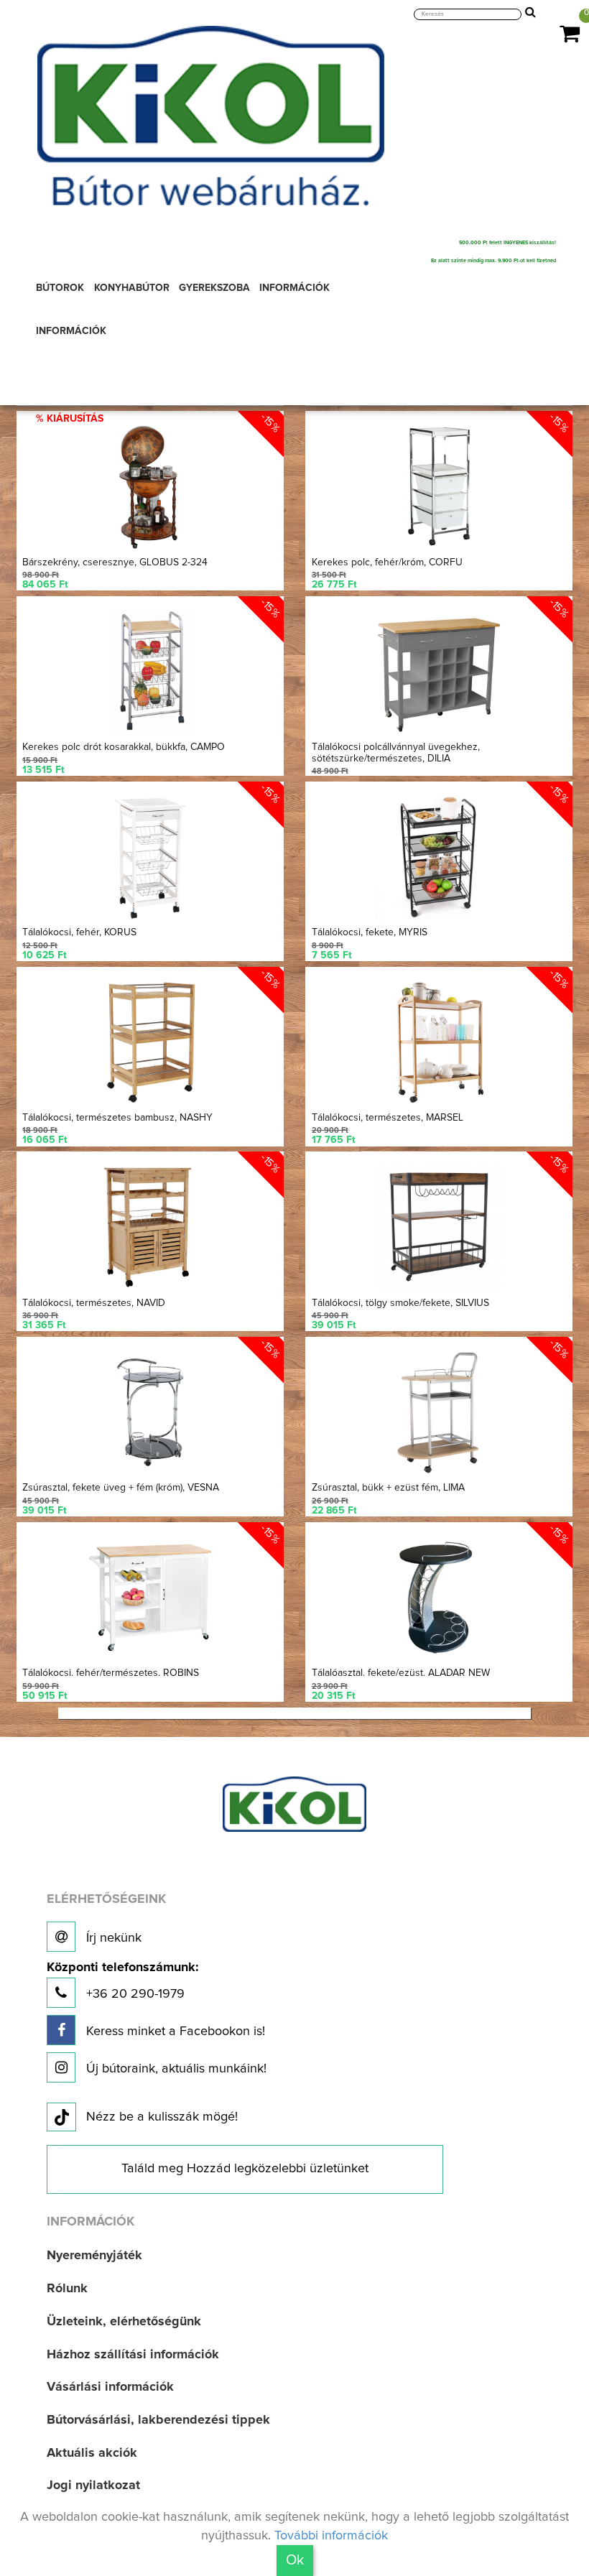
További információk (331, 2536)
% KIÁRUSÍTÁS (70, 419)
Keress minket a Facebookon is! (174, 2031)
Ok (295, 2560)
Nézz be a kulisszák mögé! (162, 2117)
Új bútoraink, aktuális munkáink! (175, 2069)
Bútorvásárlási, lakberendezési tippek (158, 2420)
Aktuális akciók (92, 2453)
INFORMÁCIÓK (71, 331)
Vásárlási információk (110, 2387)
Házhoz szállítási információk (133, 2355)
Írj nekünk (112, 1938)
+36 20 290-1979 (122, 1981)
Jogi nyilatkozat (93, 2485)
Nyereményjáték (94, 2256)
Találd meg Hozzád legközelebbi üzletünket (245, 2169)
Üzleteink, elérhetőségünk (124, 2322)
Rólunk (67, 2289)
